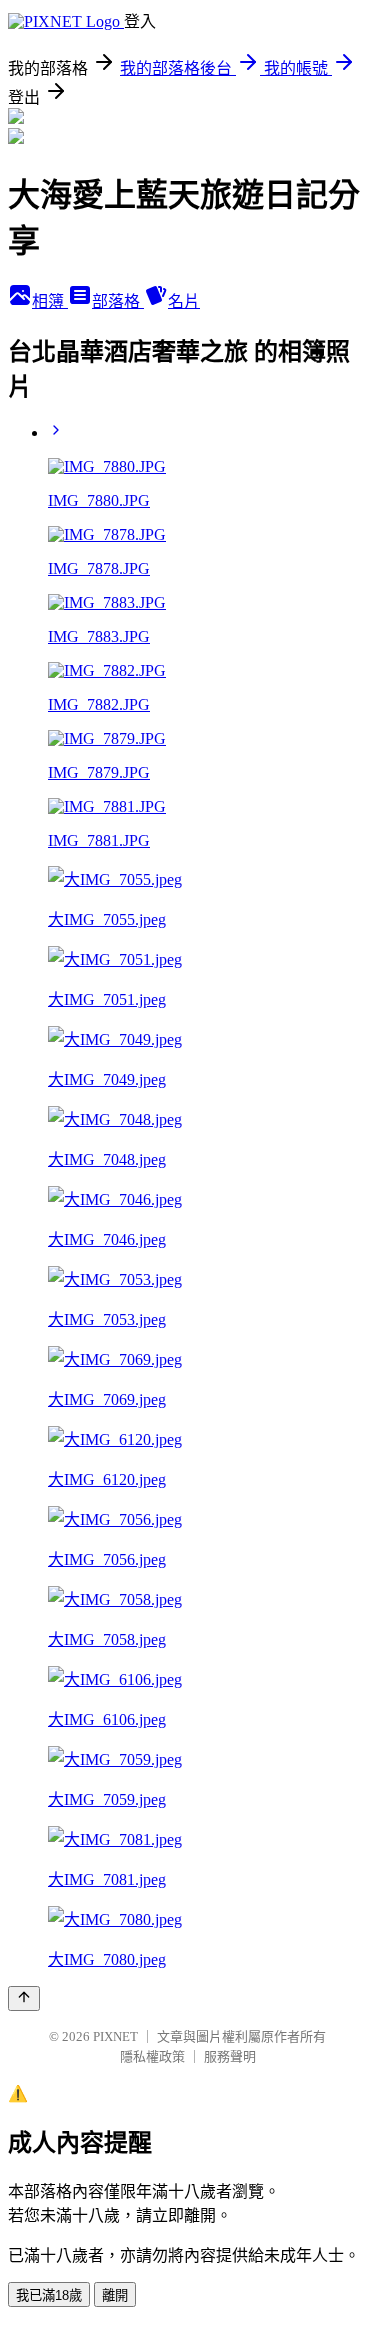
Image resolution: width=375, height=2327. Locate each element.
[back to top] (24, 1998)
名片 (184, 301)
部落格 (118, 301)
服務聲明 (230, 2056)
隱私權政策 (152, 2056)
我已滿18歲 (49, 2295)
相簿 (50, 301)
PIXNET (115, 2036)
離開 (115, 2295)
